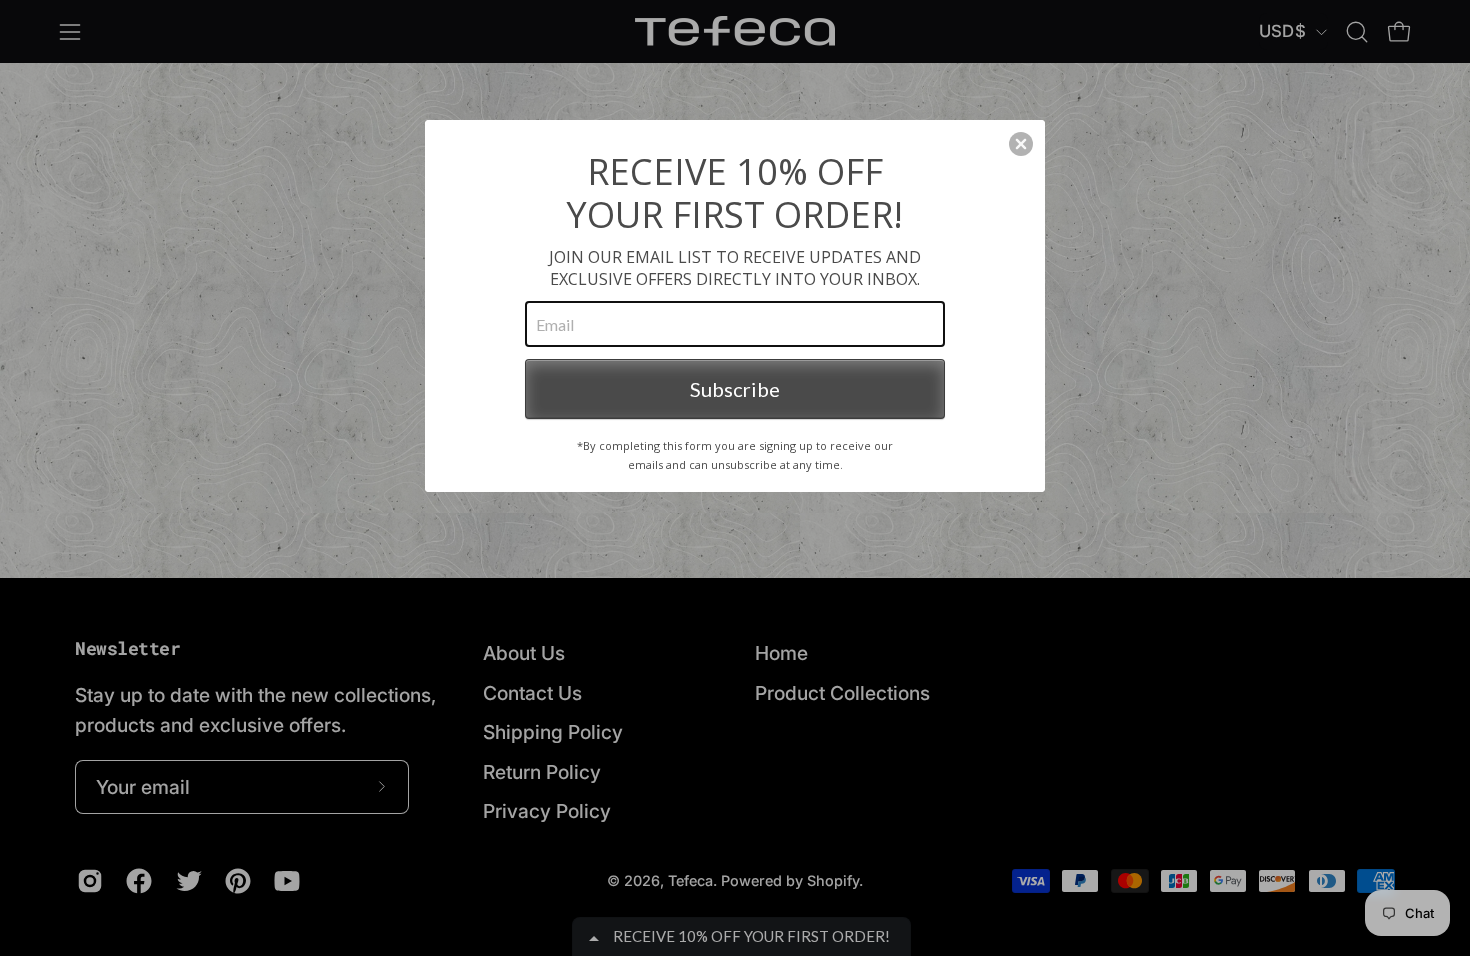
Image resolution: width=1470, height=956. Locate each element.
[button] (1021, 144)
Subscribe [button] (735, 389)
